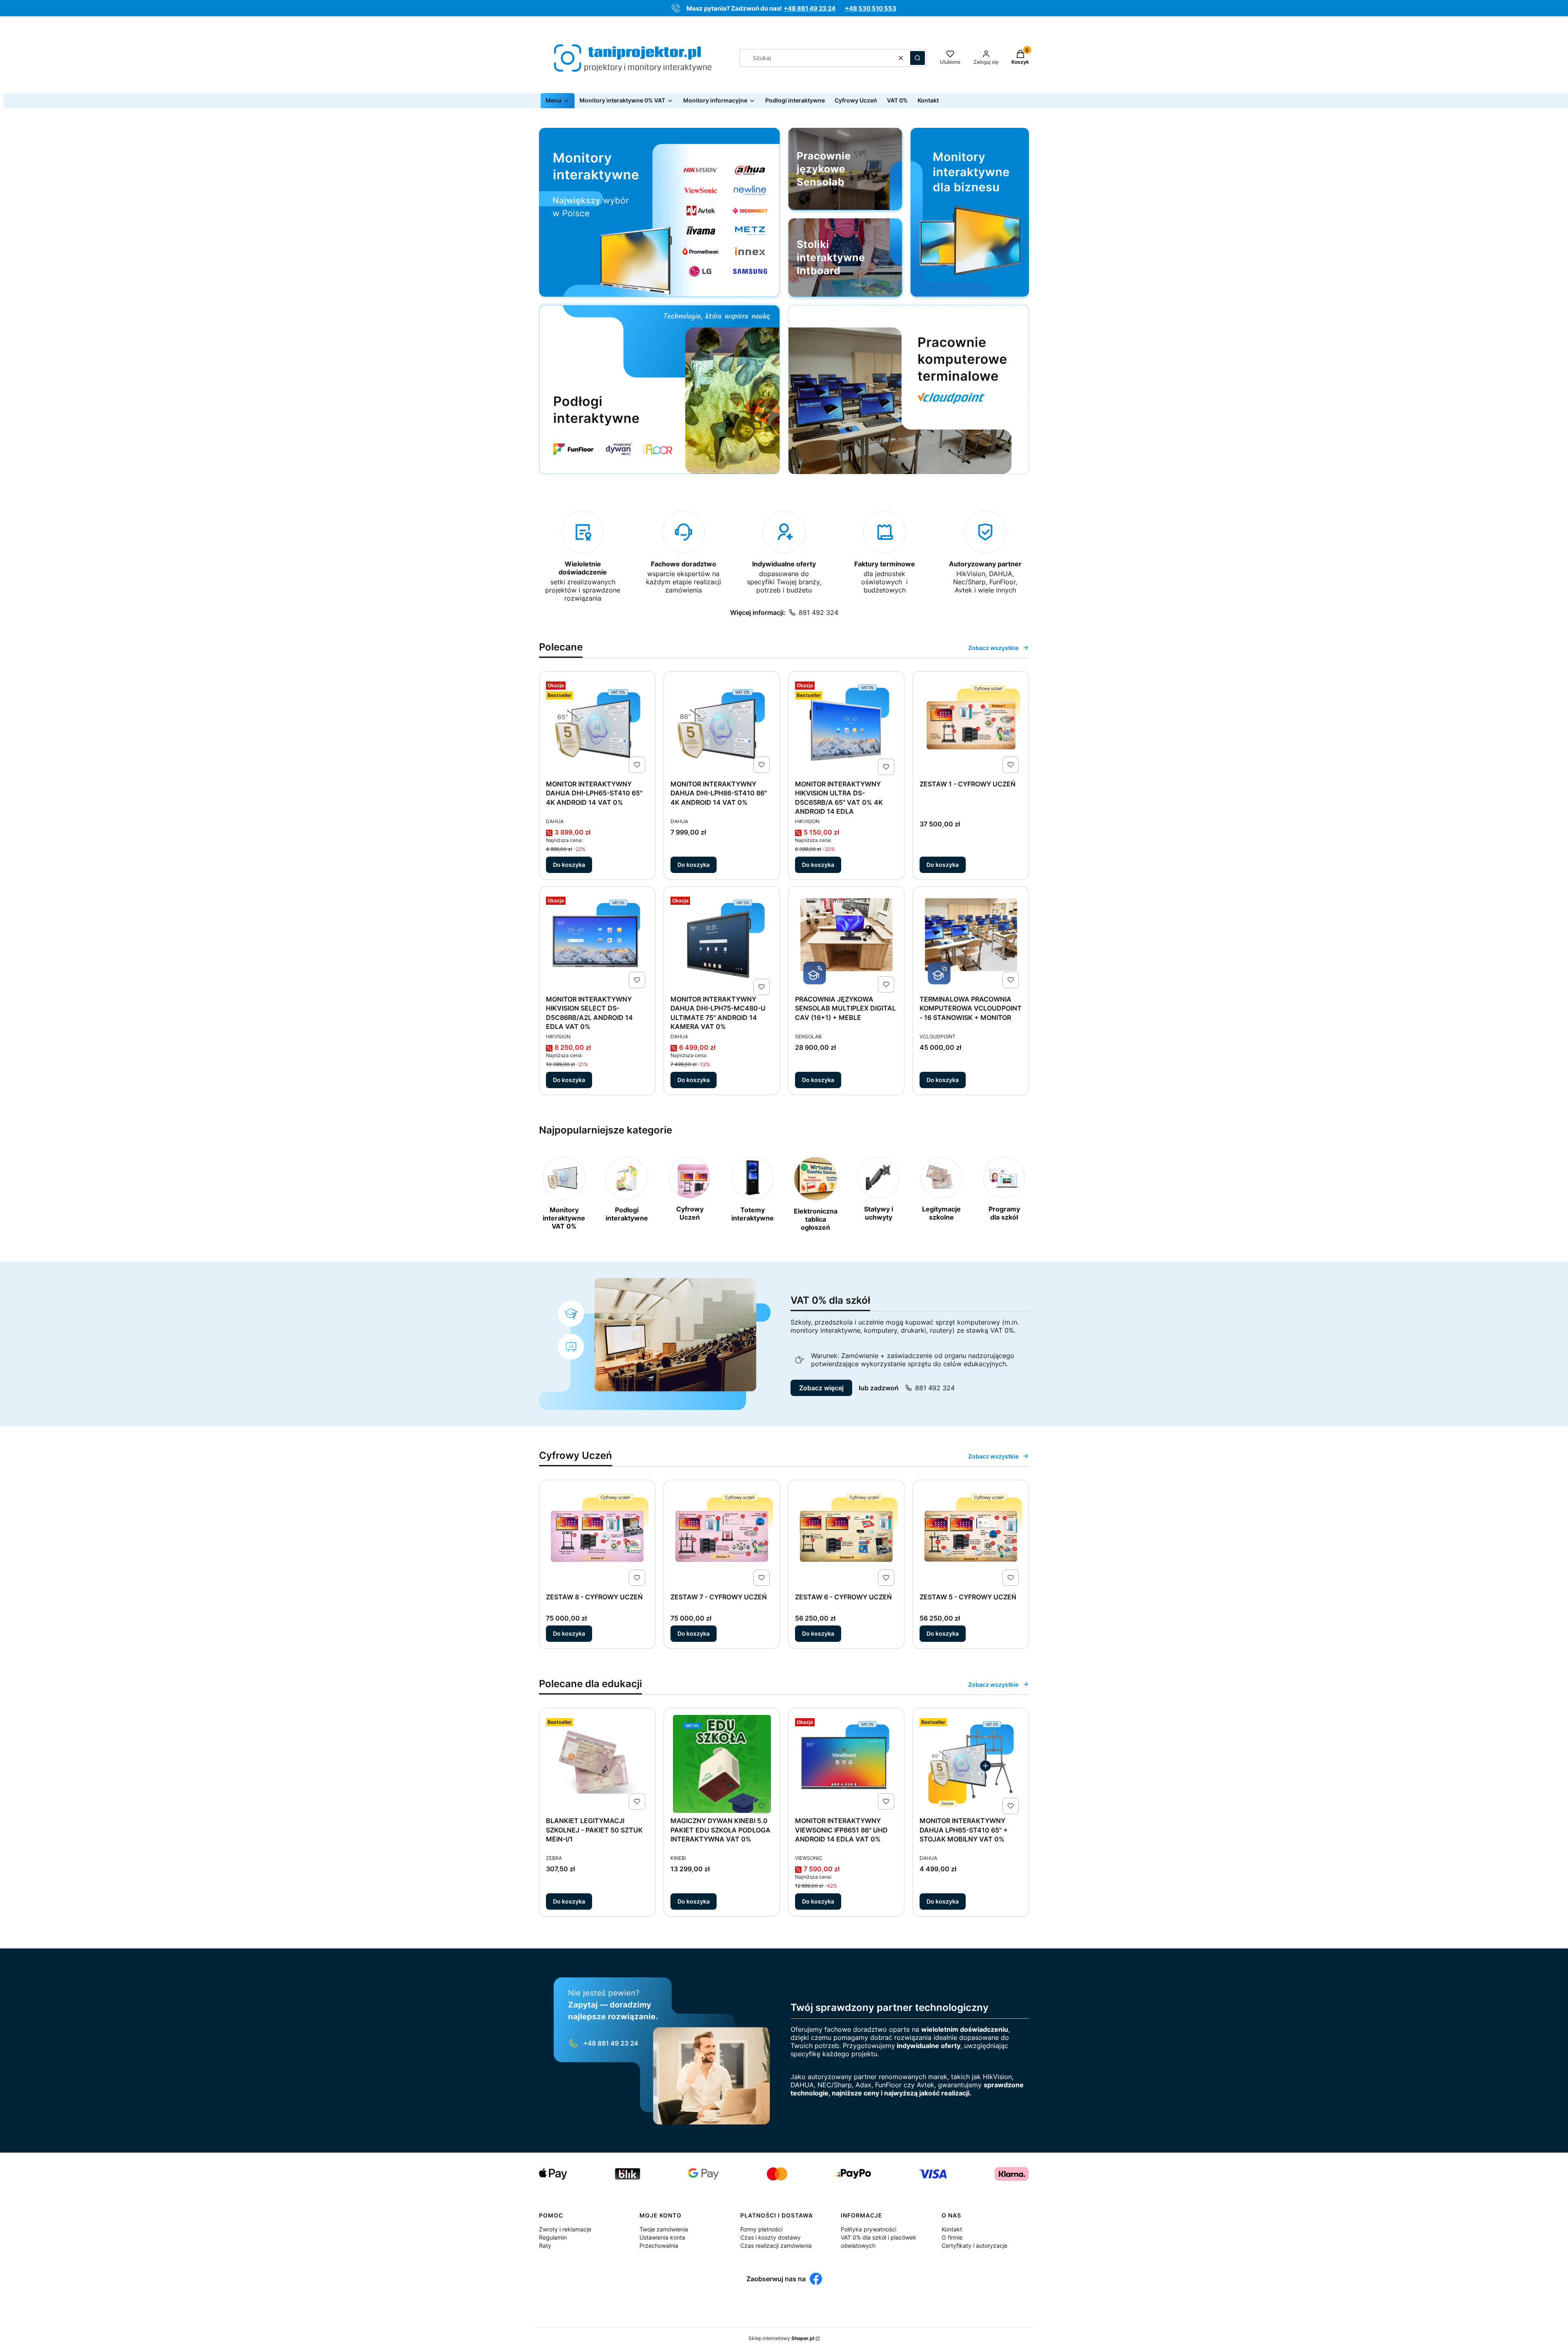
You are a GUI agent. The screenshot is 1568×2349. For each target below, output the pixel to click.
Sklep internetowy (781, 2338)
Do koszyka (569, 865)
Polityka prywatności (869, 2229)
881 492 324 (819, 612)
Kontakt (952, 2229)
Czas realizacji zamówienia (776, 2245)
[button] (918, 58)
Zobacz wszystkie (993, 648)
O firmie (952, 2237)
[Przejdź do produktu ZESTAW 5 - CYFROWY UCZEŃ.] (971, 1538)
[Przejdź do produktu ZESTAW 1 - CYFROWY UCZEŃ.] (971, 727)
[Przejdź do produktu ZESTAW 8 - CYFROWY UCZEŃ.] (597, 1538)
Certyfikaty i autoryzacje (974, 2245)
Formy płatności (761, 2229)
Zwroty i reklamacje (565, 2229)
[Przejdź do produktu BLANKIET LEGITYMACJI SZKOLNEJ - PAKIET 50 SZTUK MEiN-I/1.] (597, 1764)
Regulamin (553, 2237)
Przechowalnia (659, 2245)
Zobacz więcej (821, 1388)
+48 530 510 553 (871, 8)
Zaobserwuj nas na (776, 2279)
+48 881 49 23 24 (810, 8)
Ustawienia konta (662, 2237)
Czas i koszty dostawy (771, 2237)
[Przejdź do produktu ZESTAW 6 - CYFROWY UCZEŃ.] (846, 1538)
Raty (545, 2245)
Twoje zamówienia (664, 2229)
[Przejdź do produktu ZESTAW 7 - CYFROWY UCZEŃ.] (722, 1538)
